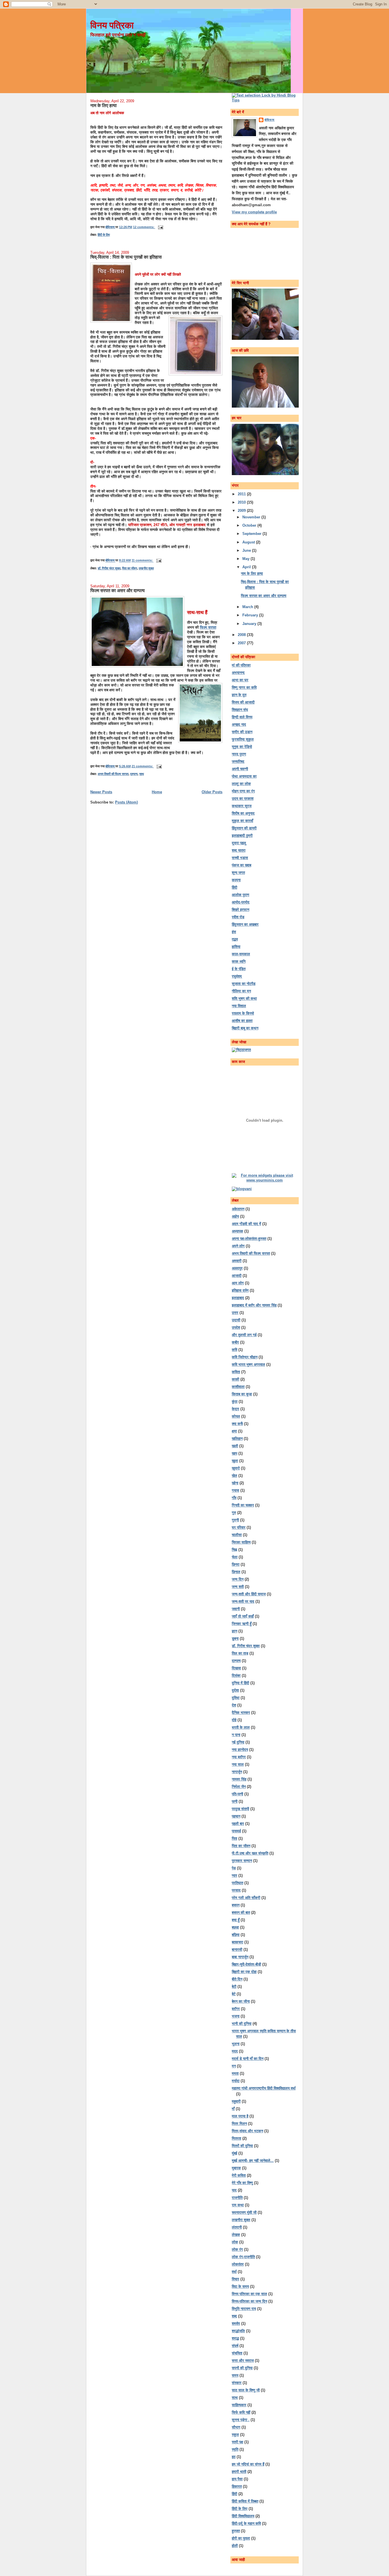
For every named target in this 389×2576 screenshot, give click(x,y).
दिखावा (236, 1668)
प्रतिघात (238, 1883)
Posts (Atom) (126, 802)
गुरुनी (235, 1520)
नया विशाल (239, 1006)
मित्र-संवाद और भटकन (247, 2131)
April (247, 567)
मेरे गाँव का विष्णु (242, 2183)
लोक (235, 2242)
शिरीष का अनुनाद (243, 813)
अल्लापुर (237, 1268)
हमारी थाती (239, 2472)
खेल (235, 1476)
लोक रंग (237, 2249)
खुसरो (236, 1468)
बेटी (234, 1987)
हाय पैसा (237, 2479)
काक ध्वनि (239, 961)
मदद (235, 2051)
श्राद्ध (235, 2338)
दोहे (234, 1720)
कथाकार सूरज (242, 806)
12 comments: (144, 227)
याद (234, 2190)
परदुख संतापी (240, 1809)
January (250, 624)
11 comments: (143, 561)
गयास (236, 1490)
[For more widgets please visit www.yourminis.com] (265, 1180)
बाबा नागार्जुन (240, 1957)
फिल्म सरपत (208, 627)
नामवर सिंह (239, 1779)
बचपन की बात (241, 1912)
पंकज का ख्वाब (241, 865)
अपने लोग (238, 1246)
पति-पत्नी (238, 1794)
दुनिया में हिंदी (240, 1683)
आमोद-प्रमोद (241, 902)
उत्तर (235, 1313)
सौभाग (236, 2427)
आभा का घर (240, 680)
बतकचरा (238, 1942)
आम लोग (238, 1283)
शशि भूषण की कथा (244, 998)
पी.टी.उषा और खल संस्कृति (250, 1853)
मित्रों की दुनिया (242, 2146)
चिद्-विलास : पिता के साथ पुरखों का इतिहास (126, 257)
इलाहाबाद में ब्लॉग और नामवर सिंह (254, 1305)
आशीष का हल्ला (242, 1021)
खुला (235, 1461)
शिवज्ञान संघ (240, 710)
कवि (235, 1350)
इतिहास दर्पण (240, 1290)
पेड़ (234, 1868)
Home (157, 792)
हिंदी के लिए (104, 235)
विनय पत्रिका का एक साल (249, 2294)
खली (235, 1446)
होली (235, 2546)
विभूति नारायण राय (244, 2309)
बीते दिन (237, 1979)
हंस (234, 932)
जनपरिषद (238, 761)
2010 (242, 502)
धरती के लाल (241, 1727)
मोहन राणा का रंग (243, 791)
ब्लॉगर (236, 2009)
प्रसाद (236, 1890)
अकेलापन (238, 1209)
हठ (234, 2457)
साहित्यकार (239, 2405)
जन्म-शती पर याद (243, 1601)
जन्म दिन (238, 1579)
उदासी (236, 1320)
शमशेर (236, 2323)
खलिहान (237, 1439)
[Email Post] (160, 227)
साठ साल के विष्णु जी (246, 2390)
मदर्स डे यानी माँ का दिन (248, 2059)
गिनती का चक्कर (243, 1505)
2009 (242, 511)
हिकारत (237, 2486)
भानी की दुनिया (242, 2024)
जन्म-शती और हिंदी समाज (249, 1594)
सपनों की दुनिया (242, 2368)
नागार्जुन (237, 1772)
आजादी (237, 1276)
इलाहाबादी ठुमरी (242, 836)
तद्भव (235, 939)
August (249, 542)
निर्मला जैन (239, 1787)
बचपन (236, 1905)
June (247, 550)
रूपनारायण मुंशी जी (244, 2212)
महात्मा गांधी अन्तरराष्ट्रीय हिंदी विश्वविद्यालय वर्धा (264, 2088)
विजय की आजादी (243, 702)
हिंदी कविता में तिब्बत (245, 2501)
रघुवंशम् (237, 976)
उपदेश (236, 1327)
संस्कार (237, 2383)
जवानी (236, 1609)
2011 (242, 494)
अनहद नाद (239, 724)
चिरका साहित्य (241, 1542)
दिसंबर (236, 1676)
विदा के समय (240, 2286)
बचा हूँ (236, 1920)
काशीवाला (238, 1387)
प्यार (235, 1875)
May (246, 559)
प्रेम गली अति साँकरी (246, 1898)
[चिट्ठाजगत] (241, 1050)
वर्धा (234, 2272)
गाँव (234, 1498)
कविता (236, 1372)
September (252, 534)
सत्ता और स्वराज (243, 2361)
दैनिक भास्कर (241, 1713)
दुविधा (236, 1698)
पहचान (236, 1816)
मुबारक (236, 2168)
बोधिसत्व (270, 120)
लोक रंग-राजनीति (243, 2257)
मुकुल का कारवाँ (242, 821)
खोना (235, 1483)
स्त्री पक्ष (238, 2442)
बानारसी (237, 1950)
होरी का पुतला (241, 2538)
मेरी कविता (239, 2175)
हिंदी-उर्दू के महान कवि (246, 2523)
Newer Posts (101, 792)
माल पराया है (240, 2116)
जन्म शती (238, 1587)
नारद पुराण (239, 754)
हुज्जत (236, 2531)
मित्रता (237, 2138)
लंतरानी (237, 2227)
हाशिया (236, 947)
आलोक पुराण (240, 895)
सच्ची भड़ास (240, 858)
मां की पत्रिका (241, 665)
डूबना (235, 1638)
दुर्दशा (235, 1690)
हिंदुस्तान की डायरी (244, 828)
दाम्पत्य (134, 774)
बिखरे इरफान (240, 910)
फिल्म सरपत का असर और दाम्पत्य (117, 590)
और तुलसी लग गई (244, 1335)
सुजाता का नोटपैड (244, 984)
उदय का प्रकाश (243, 799)
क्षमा (234, 1431)
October (250, 525)
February (251, 615)
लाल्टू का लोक (241, 784)
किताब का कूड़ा (242, 1394)
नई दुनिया (238, 1742)
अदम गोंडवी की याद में (246, 1224)
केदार (236, 1409)
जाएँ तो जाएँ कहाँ (243, 1616)
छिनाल (236, 1572)
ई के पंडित (239, 969)
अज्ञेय (235, 1216)
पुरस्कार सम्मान (242, 1861)
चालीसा (237, 1535)
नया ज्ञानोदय (240, 1750)
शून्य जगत (238, 873)
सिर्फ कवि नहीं (241, 2412)
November (252, 517)
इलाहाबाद (238, 1298)
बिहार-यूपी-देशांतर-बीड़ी (246, 1964)
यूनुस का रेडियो (242, 747)
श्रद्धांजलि (238, 2331)
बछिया (236, 1935)
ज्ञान (235, 1631)
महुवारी (236, 2101)
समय (235, 2375)
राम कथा (238, 2205)
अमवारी (237, 1261)
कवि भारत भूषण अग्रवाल (248, 1364)
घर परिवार (239, 1527)
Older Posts (212, 792)
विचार (236, 2279)
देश (234, 1705)
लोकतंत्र (238, 2264)
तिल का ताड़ (240, 1653)
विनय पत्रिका (112, 25)
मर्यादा (236, 2081)
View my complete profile (254, 212)
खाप (235, 1453)
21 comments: (143, 766)
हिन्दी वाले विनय (242, 717)
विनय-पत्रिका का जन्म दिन (249, 2301)
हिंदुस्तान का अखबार (245, 924)
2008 (242, 635)
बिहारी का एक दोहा (244, 1972)
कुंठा (235, 1402)
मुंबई (235, 2153)
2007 (242, 643)
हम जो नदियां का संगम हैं (248, 2464)
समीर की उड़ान (242, 732)
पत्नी (235, 1801)
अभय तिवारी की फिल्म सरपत (113, 774)
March (248, 607)
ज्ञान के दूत (239, 695)
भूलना (236, 2044)
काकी (236, 1379)
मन (234, 2066)
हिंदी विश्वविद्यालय (243, 2516)
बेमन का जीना (241, 2001)
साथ (142, 774)
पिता (235, 1838)
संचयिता (237, 2353)
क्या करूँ (237, 1424)
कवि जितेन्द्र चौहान (245, 1357)
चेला (235, 1557)
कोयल (236, 1416)
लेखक (236, 2235)
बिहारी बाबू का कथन (245, 1028)
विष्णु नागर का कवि (244, 687)
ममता (235, 2073)
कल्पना (236, 880)
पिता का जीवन (130, 568)
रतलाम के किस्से (243, 1013)
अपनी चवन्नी (240, 769)
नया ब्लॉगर (239, 1757)
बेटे (234, 1994)
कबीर (235, 1342)
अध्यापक (238, 1231)
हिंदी (235, 887)
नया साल (238, 1764)
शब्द (234, 2316)
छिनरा (236, 1564)
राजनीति (237, 2198)
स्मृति (235, 2449)
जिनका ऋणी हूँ (242, 1624)
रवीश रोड (238, 917)
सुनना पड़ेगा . (241, 2420)
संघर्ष (235, 2346)
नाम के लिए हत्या (104, 105)
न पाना (236, 1735)
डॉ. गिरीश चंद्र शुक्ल (109, 568)
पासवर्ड (236, 1831)
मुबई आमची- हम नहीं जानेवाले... (253, 2161)
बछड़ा (235, 1927)
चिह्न (235, 1550)
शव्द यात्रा (239, 850)
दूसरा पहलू (239, 843)
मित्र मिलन (239, 2124)
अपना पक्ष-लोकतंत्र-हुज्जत (249, 1239)
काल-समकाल (241, 954)
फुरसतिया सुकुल (243, 739)
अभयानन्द (238, 673)
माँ (233, 2109)
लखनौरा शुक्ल (146, 568)
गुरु (234, 1513)
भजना (236, 2016)
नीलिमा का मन (241, 991)
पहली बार (238, 1824)
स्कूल (235, 2435)
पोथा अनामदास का (244, 776)
